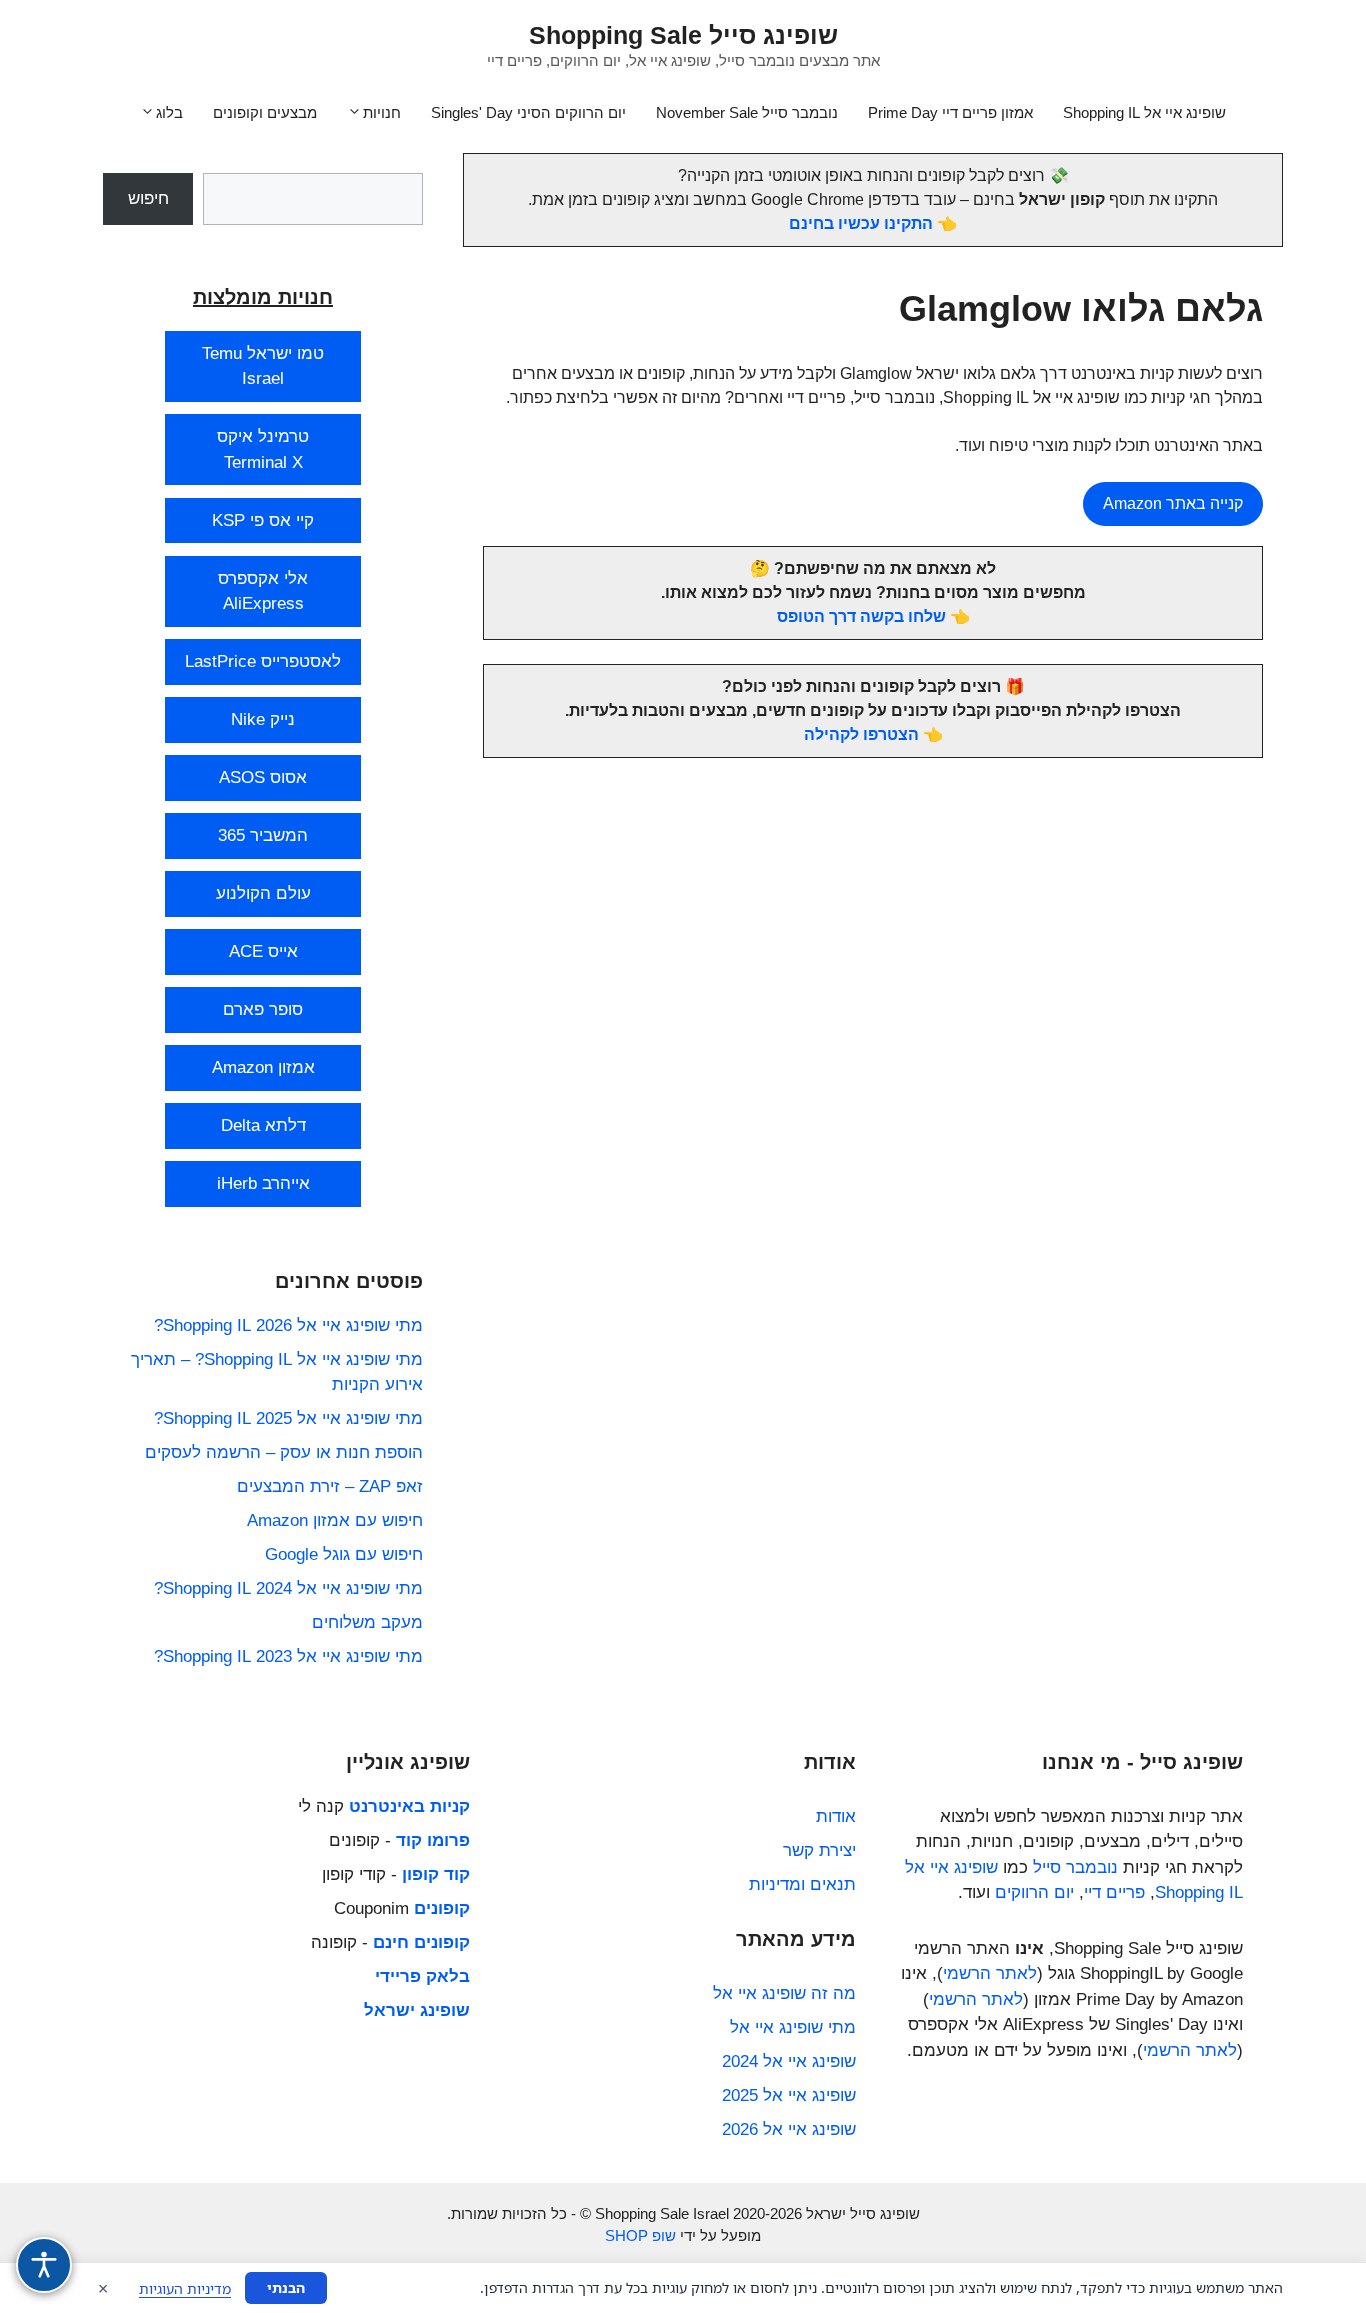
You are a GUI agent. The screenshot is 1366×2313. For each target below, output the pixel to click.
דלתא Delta (263, 1125)
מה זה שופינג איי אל (784, 1993)
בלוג (169, 112)
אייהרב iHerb (263, 1183)
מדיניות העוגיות (185, 2288)
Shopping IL (1199, 1892)
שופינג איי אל (951, 1867)
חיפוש (148, 198)
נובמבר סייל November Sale (747, 112)
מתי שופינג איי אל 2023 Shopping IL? (288, 1656)
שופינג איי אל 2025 (789, 2095)
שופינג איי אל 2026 (789, 2129)
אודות (836, 1816)
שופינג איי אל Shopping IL (1144, 112)
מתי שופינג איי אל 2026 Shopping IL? (288, 1325)
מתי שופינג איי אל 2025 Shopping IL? (288, 1418)
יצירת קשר (819, 1850)
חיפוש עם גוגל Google (344, 1554)
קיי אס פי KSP (263, 520)
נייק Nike (263, 719)
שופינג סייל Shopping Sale (683, 35)
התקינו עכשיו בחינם (861, 223)
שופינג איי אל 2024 (789, 2061)
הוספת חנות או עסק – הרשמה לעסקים (284, 1452)
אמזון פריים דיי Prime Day (950, 112)
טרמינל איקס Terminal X (263, 449)
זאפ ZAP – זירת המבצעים (330, 1486)
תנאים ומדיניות (802, 1884)
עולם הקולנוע (263, 893)
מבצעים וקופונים (265, 112)
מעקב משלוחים (367, 1622)
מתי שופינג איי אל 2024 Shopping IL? (288, 1588)
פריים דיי (1114, 1892)
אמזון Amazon (263, 1067)
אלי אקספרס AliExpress (263, 591)
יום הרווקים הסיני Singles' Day (528, 112)
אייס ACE (263, 951)
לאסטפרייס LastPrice (263, 661)
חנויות (382, 112)
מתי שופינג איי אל (793, 2027)
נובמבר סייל (1075, 1867)
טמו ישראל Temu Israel (263, 366)
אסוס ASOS (263, 777)
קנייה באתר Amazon (1173, 503)
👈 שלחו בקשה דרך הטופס (873, 616)
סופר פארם (263, 1009)
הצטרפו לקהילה (861, 734)
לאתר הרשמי (990, 1973)
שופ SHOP (640, 2235)
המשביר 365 (263, 835)
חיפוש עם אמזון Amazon (335, 1520)
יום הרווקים (1034, 1892)
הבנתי (286, 2287)
